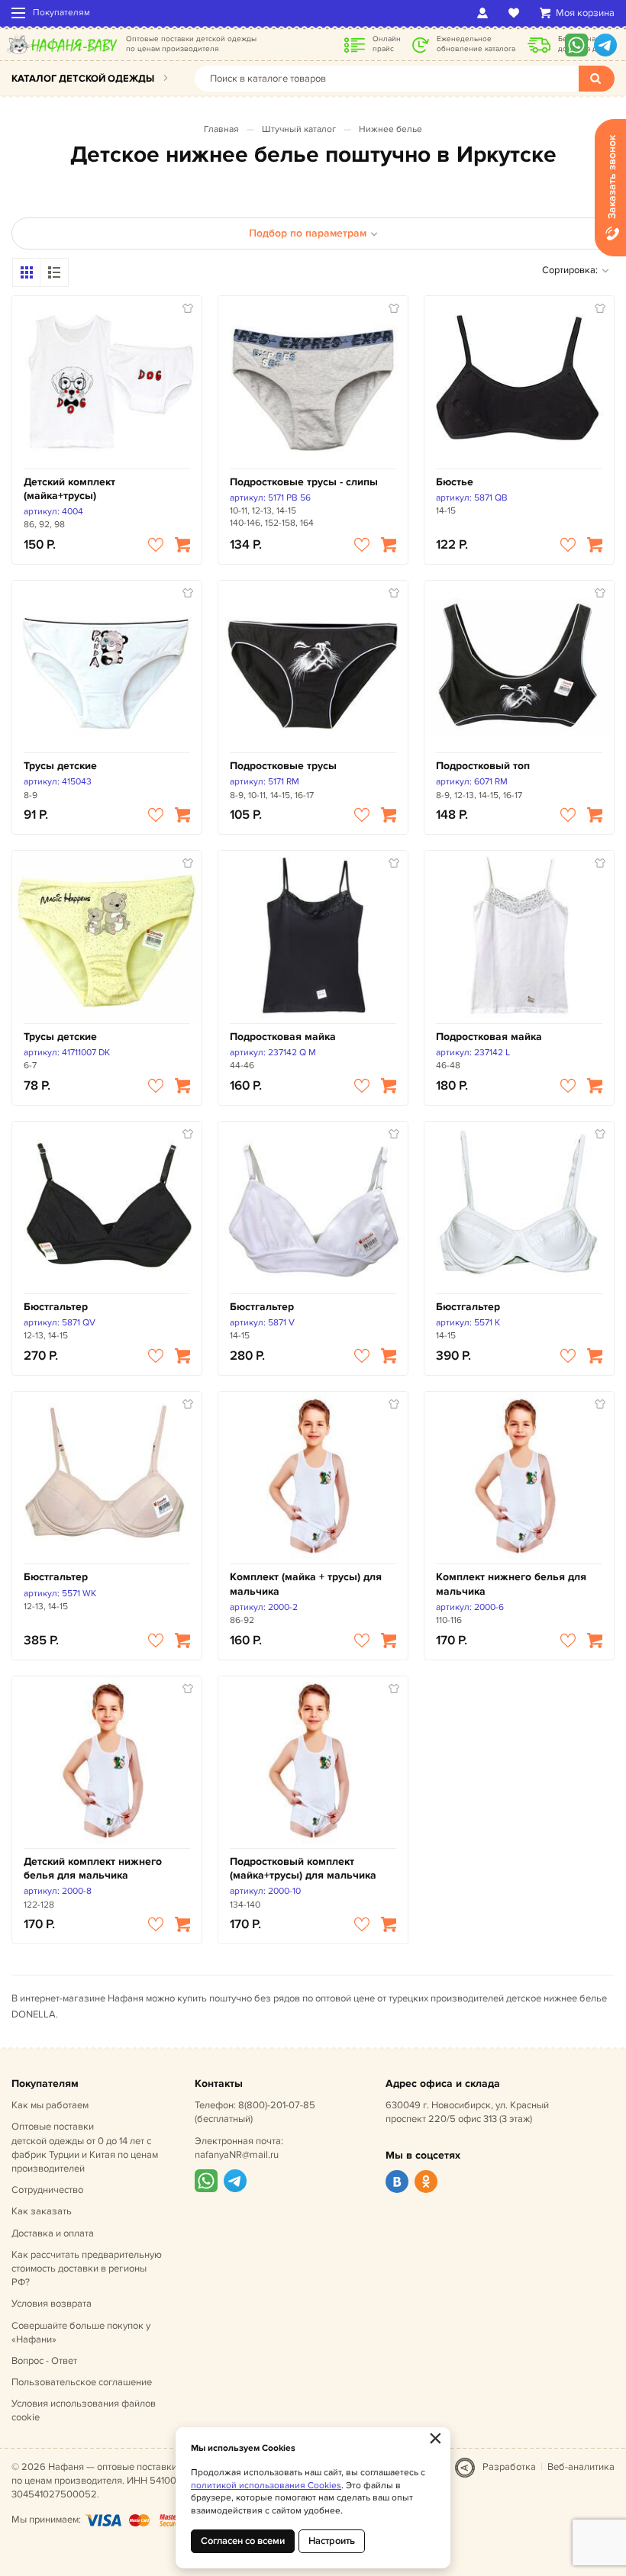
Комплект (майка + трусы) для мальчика (306, 1584)
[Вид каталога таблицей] (54, 272)
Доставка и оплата (53, 2233)
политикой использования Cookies (266, 2486)
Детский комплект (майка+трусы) (69, 489)
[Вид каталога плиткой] (27, 272)
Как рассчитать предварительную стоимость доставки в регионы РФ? (87, 2268)
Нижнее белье (390, 129)
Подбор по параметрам (308, 233)
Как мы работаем (50, 2105)
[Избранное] (516, 13)
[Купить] (182, 545)
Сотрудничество (47, 2190)
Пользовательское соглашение (82, 2382)
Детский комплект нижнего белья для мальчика (93, 1868)
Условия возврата (52, 2304)
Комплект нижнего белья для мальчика (511, 1584)
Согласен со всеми (243, 2541)
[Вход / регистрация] (485, 13)
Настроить (332, 2541)
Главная (221, 129)
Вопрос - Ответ (44, 2361)
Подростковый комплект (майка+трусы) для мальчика (303, 1868)
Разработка (509, 2467)
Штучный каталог (299, 129)
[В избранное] (156, 545)
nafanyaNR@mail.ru (237, 2155)
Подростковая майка (283, 1037)
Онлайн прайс (387, 44)
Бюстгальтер (56, 1307)
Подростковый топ (483, 766)
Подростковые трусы (283, 766)
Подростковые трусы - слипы (304, 482)
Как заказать (42, 2211)
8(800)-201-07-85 (277, 2105)
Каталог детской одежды (83, 79)
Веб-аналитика (581, 2467)
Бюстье (455, 482)
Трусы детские (60, 766)
